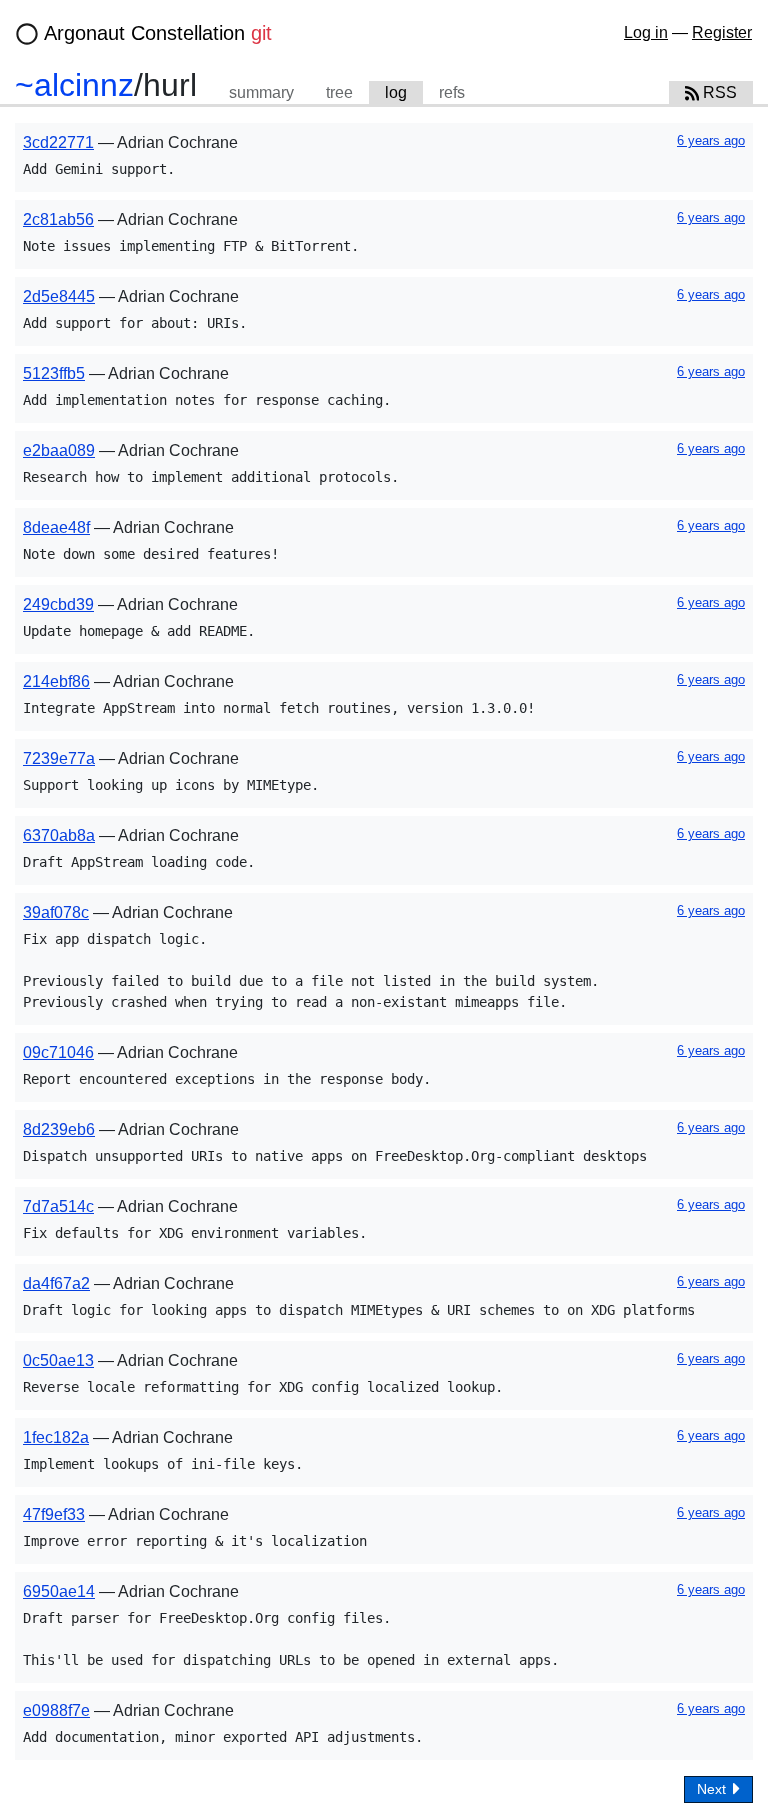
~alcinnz (74, 85)
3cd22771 (58, 142)
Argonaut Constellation (158, 33)
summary (261, 92)
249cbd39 (58, 604)
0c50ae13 (58, 1360)
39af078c (56, 912)
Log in (646, 32)
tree (339, 92)
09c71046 (58, 1052)
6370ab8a (59, 835)
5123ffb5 (54, 373)
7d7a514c (58, 1206)
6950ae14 (59, 1591)
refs (452, 92)
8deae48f (56, 527)
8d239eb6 (59, 1129)
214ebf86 (56, 681)
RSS (718, 92)
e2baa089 (59, 450)
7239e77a (59, 758)
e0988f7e (56, 1710)
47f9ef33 (54, 1514)
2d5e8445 (59, 296)
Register (722, 32)
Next (713, 1789)
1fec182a (56, 1437)
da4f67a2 (56, 1283)
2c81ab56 (58, 219)
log (396, 92)
